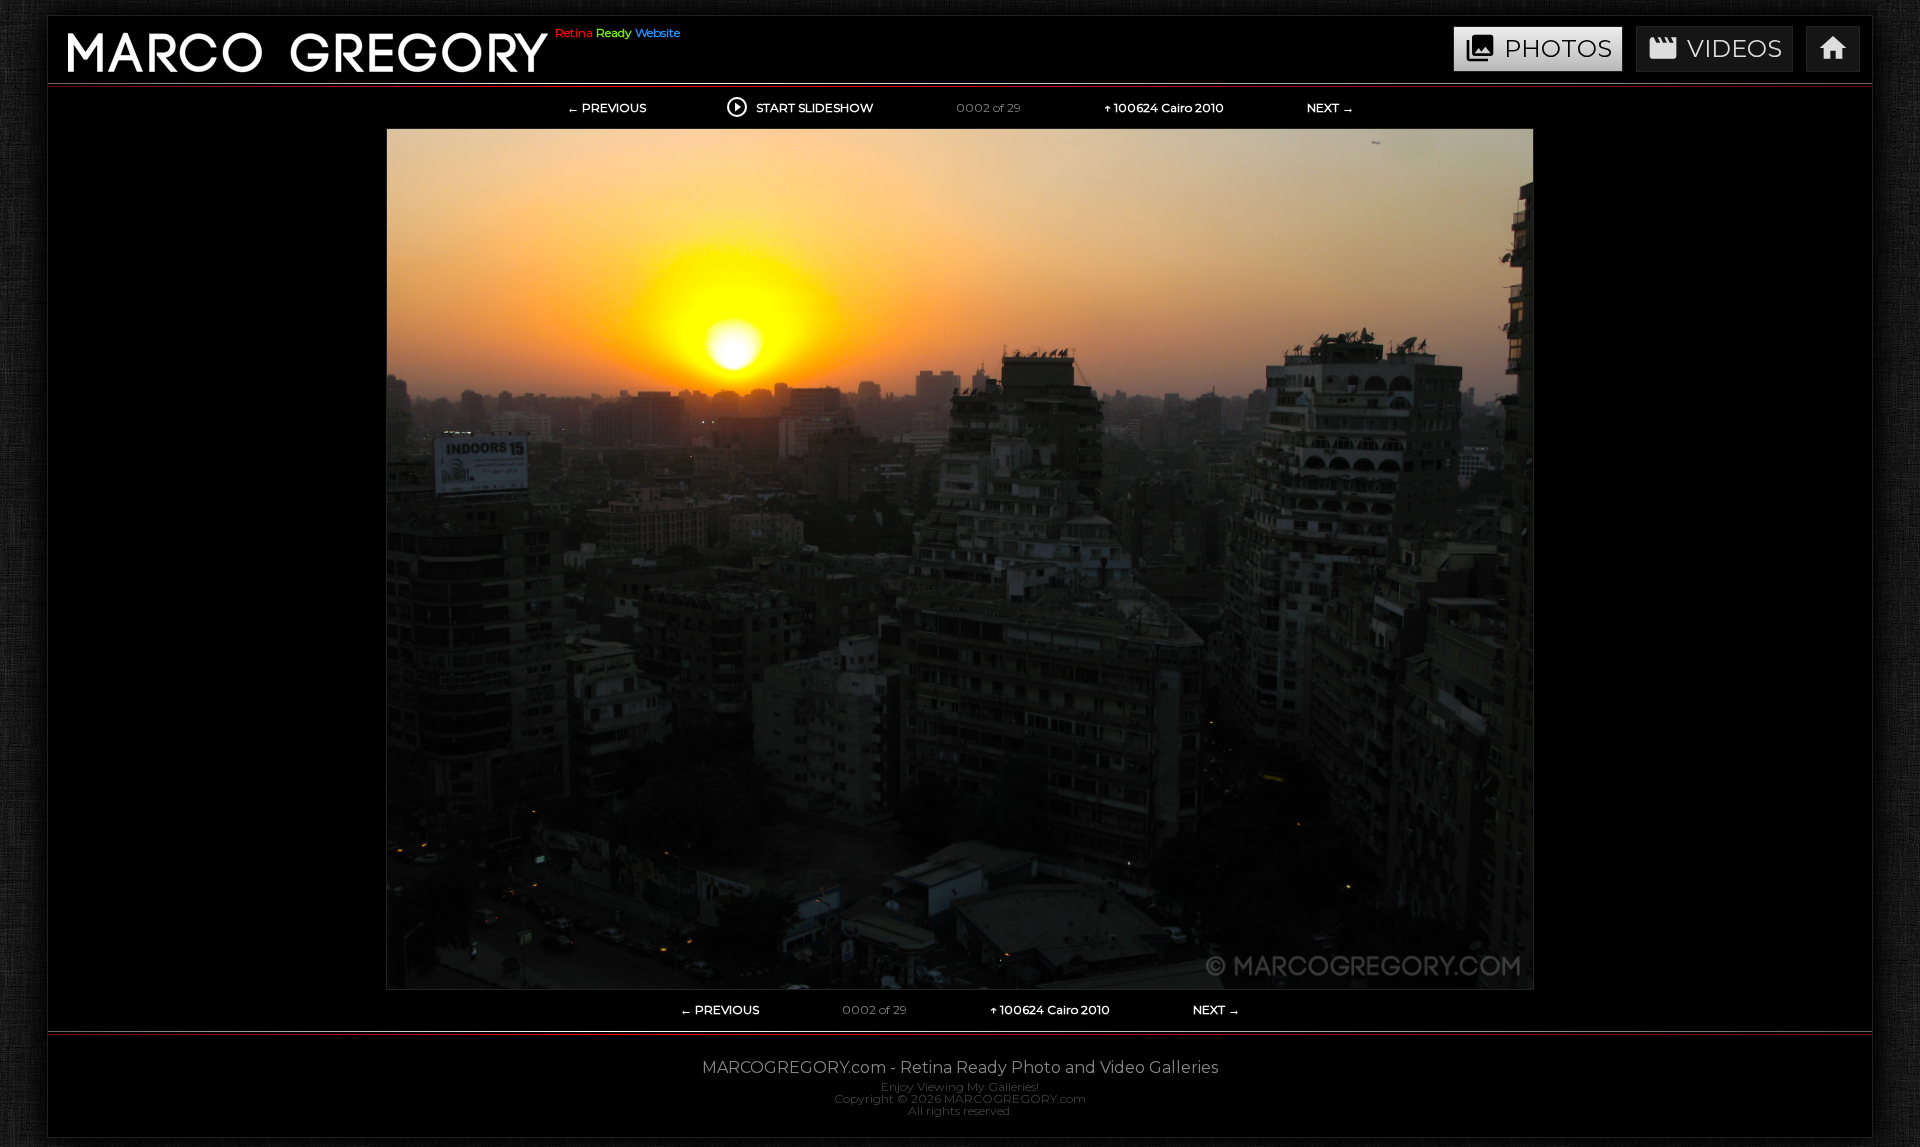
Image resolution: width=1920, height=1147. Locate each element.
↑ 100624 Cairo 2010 (1164, 107)
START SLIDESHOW (801, 107)
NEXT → (1330, 107)
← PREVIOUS (606, 107)
